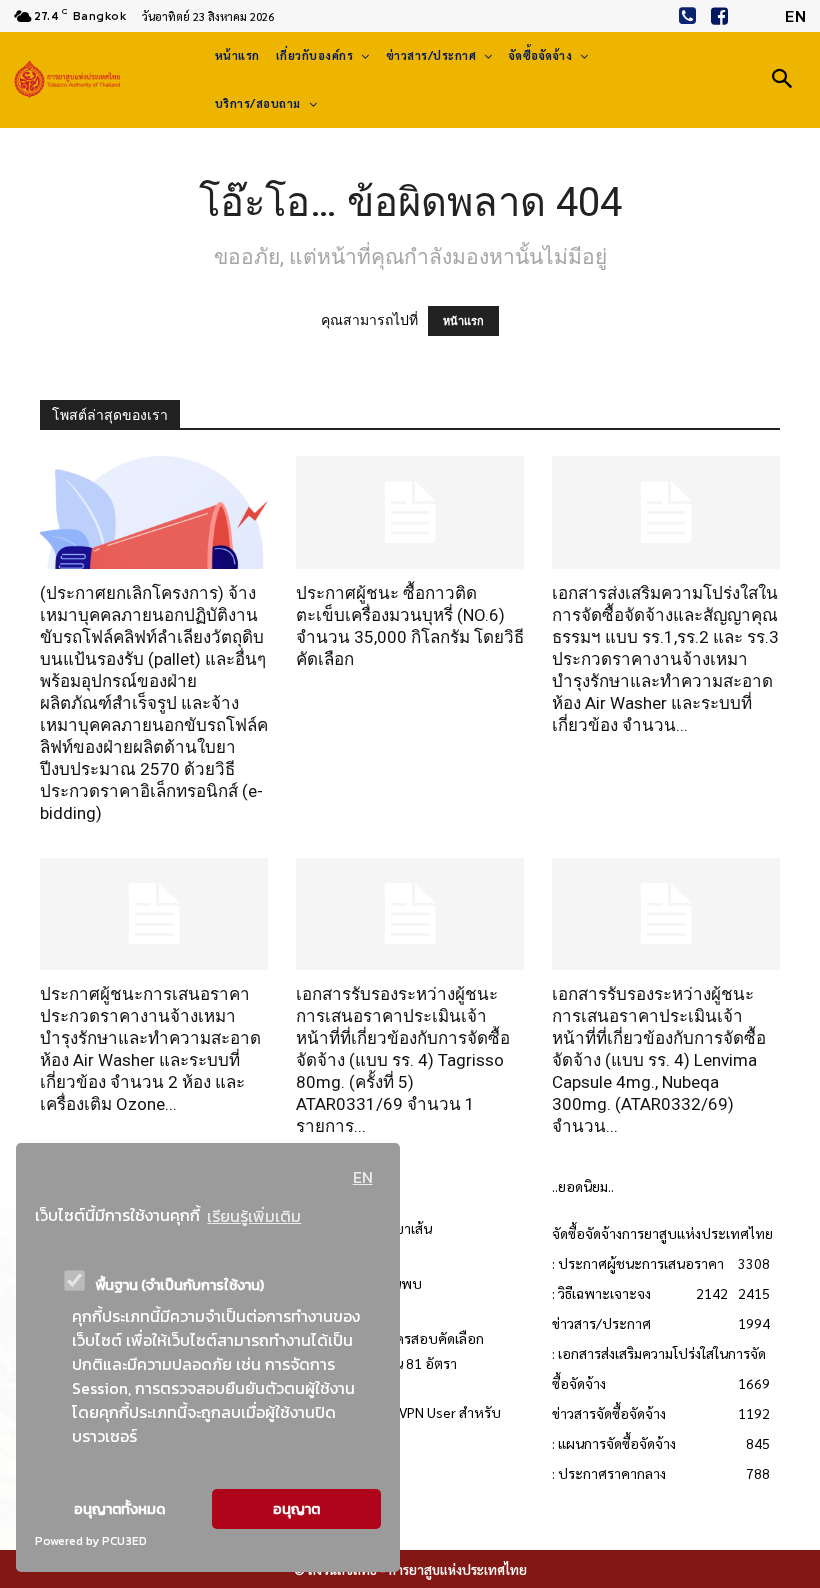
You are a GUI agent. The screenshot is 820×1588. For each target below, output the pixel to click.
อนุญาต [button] (296, 1509)
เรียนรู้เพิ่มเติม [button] (254, 1216)
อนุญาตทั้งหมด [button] (119, 1509)
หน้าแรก (463, 321)
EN (363, 1177)
